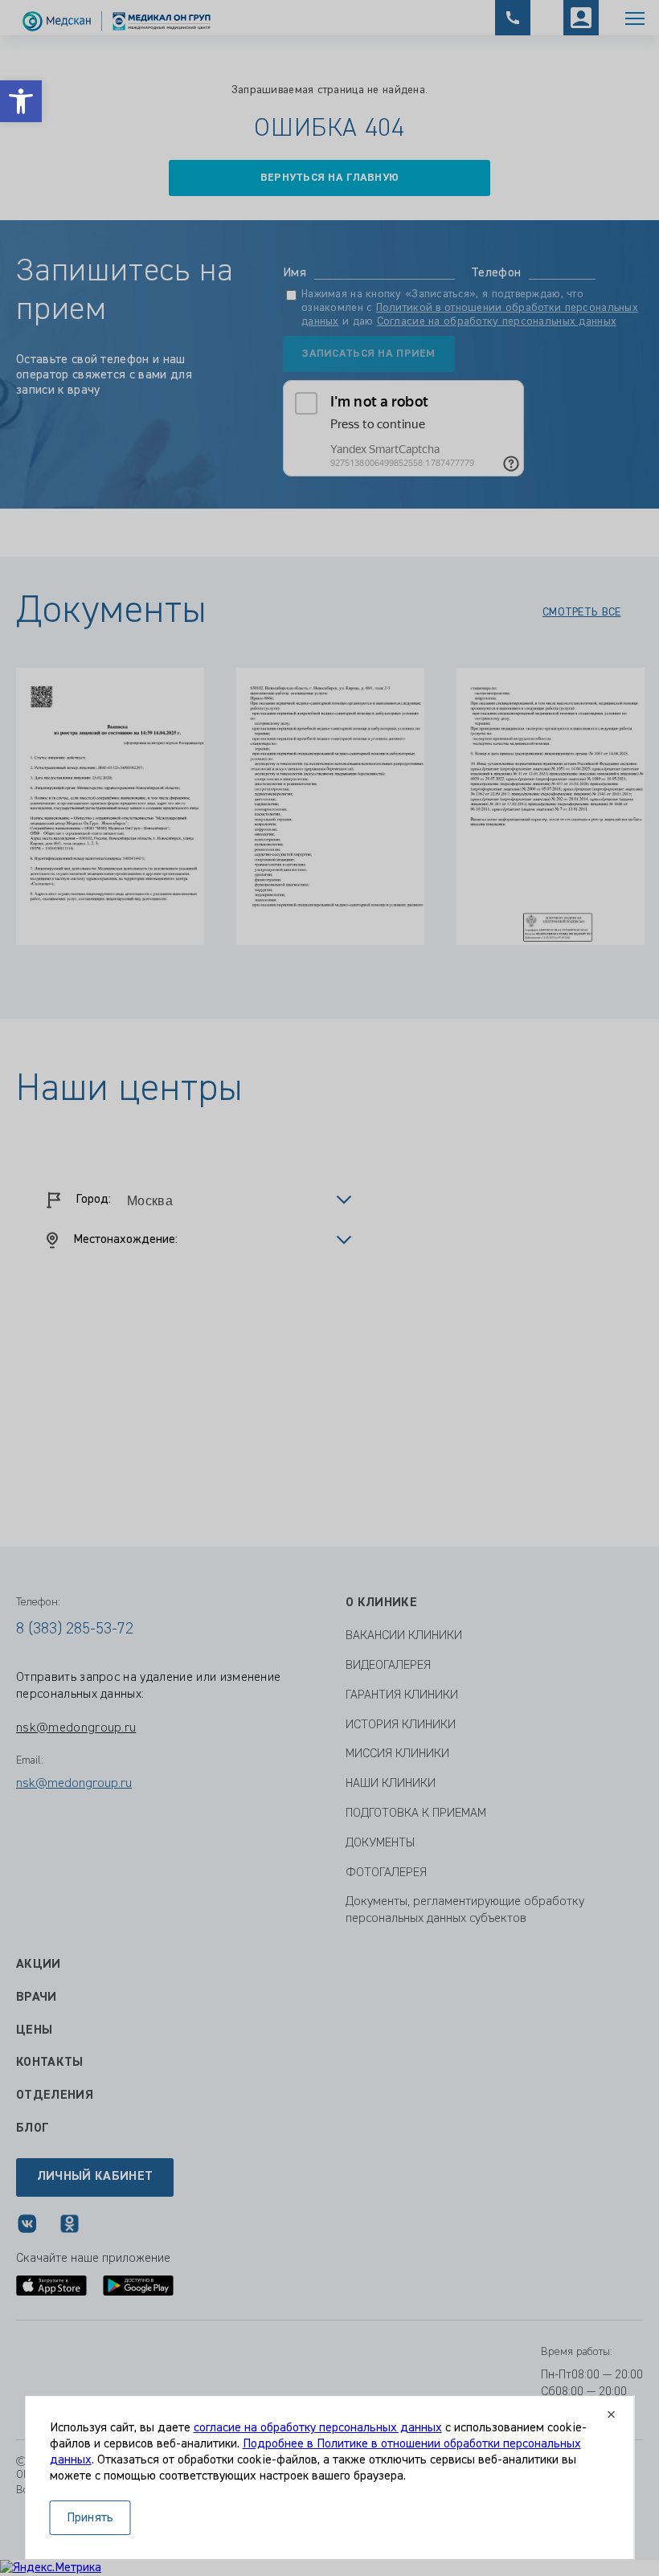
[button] (21, 101)
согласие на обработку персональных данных (318, 2428)
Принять (90, 2518)
